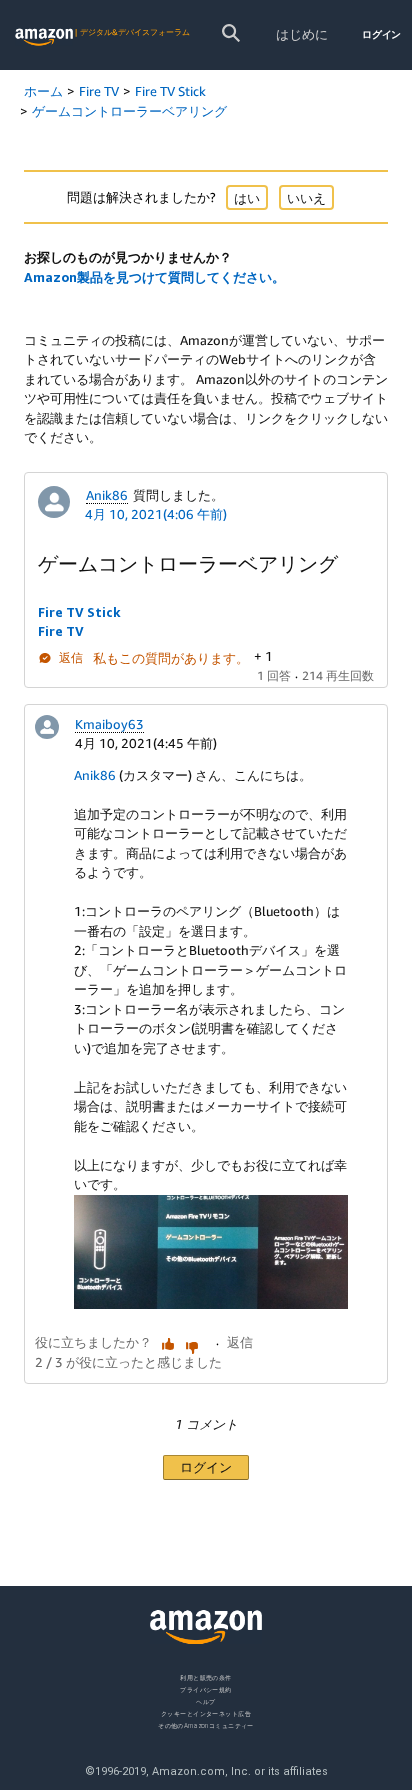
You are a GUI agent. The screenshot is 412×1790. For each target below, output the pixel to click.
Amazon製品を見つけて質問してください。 (154, 277)
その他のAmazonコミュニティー (206, 1724)
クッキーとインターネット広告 (206, 1712)
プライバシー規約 (206, 1688)
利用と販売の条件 (206, 1677)
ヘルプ (205, 1700)
